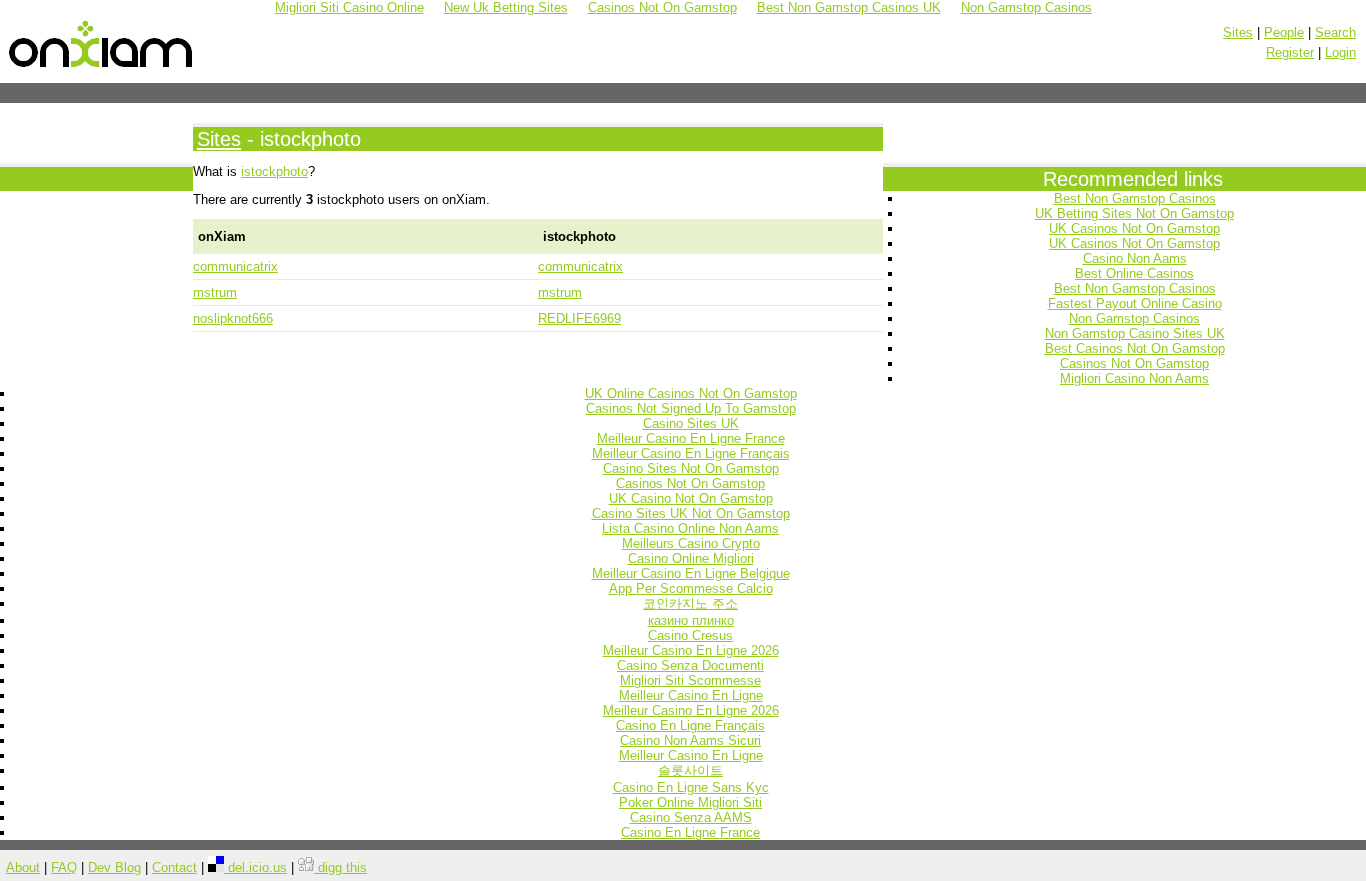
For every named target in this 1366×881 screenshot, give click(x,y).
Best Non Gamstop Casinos (1135, 198)
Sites (1238, 32)
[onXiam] (102, 68)
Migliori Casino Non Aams (1134, 378)
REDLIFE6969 (579, 318)
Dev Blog (114, 867)
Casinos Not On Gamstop (1134, 363)
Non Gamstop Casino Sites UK (1135, 333)
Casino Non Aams (1135, 258)
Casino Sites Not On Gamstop (691, 468)
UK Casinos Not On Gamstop (1134, 228)
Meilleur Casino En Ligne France (691, 438)
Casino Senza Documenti (690, 665)
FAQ (64, 867)
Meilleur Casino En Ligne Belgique (691, 573)
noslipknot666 (233, 318)
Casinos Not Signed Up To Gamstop (691, 408)
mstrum (215, 292)
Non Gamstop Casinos (1134, 318)
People (1284, 32)
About (23, 867)
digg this (340, 867)
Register (1290, 52)
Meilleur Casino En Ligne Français (691, 453)
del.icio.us (255, 867)
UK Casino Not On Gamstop (691, 498)
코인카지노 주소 (690, 603)
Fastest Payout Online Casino (1135, 303)
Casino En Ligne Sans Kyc (691, 787)
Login (1340, 52)
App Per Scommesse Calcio (691, 588)
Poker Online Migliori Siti (690, 802)
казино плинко (691, 620)
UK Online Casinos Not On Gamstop (691, 393)
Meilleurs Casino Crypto (691, 543)
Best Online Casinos (1134, 273)
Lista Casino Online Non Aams (690, 528)
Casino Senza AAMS (691, 817)
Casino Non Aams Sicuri (690, 740)
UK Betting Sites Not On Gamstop (1134, 213)
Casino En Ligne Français (690, 725)
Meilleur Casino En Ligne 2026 (691, 650)
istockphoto (274, 171)
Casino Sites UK (691, 423)
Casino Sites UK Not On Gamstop (691, 513)
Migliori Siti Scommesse (690, 680)
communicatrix (235, 266)
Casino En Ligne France (690, 832)
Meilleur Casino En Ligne (691, 695)
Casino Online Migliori (691, 558)
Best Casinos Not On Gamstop (1135, 348)
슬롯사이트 (690, 770)
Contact (174, 867)
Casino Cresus (690, 635)
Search (1335, 32)
